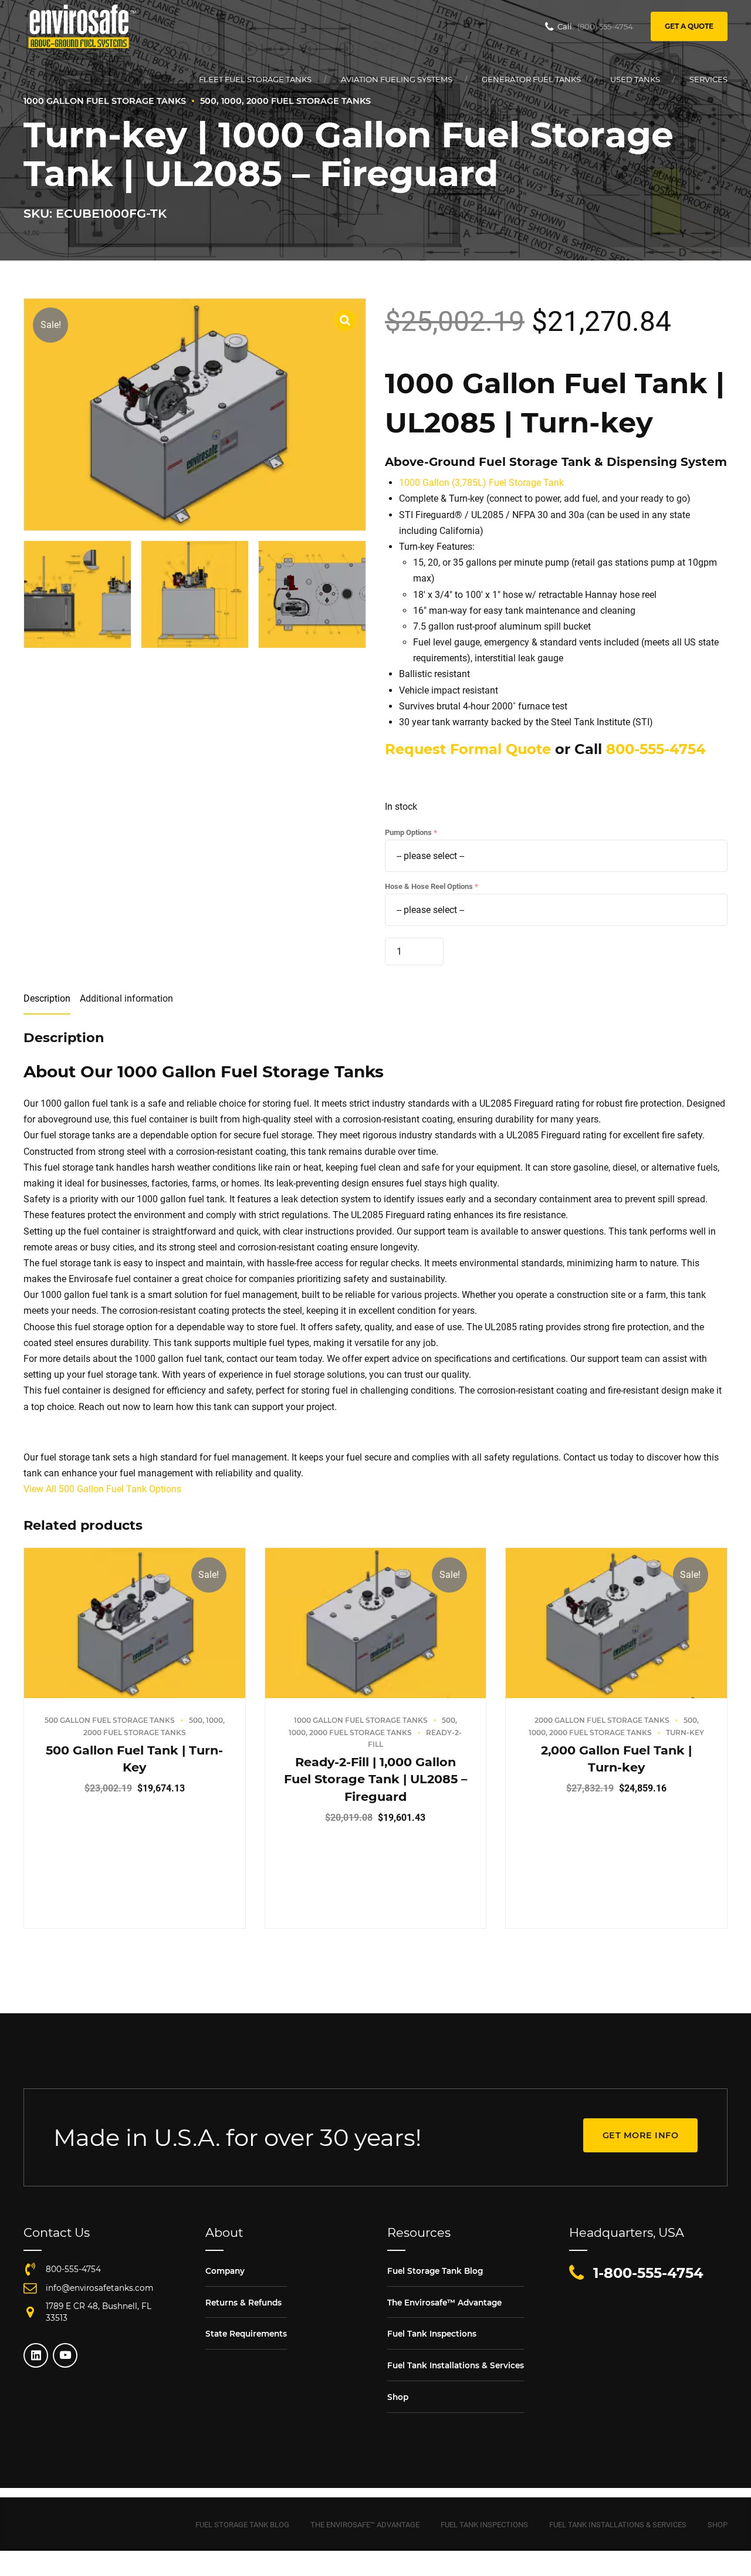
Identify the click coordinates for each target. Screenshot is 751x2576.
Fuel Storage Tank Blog (435, 2271)
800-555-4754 (656, 749)
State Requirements (246, 2334)
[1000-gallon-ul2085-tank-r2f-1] (376, 1623)
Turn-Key (685, 1732)
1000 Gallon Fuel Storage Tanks (361, 1720)
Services (708, 79)
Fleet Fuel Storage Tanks (255, 79)
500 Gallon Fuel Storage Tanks (110, 1720)
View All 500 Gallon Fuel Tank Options (102, 1489)
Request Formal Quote (468, 749)
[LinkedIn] (36, 2355)
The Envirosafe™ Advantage (444, 2303)
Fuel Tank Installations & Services (456, 2365)
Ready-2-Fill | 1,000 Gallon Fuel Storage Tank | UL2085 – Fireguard (375, 1779)
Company (225, 2271)
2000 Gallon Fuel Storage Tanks (602, 1720)
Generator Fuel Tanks (531, 79)
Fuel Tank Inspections (432, 2334)
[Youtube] (65, 2355)
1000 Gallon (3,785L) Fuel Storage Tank (481, 483)
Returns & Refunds (243, 2303)
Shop (398, 2397)
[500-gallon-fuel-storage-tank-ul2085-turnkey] (135, 1623)
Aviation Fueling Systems (397, 79)
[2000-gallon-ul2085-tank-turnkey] (616, 1623)
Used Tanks (635, 79)
